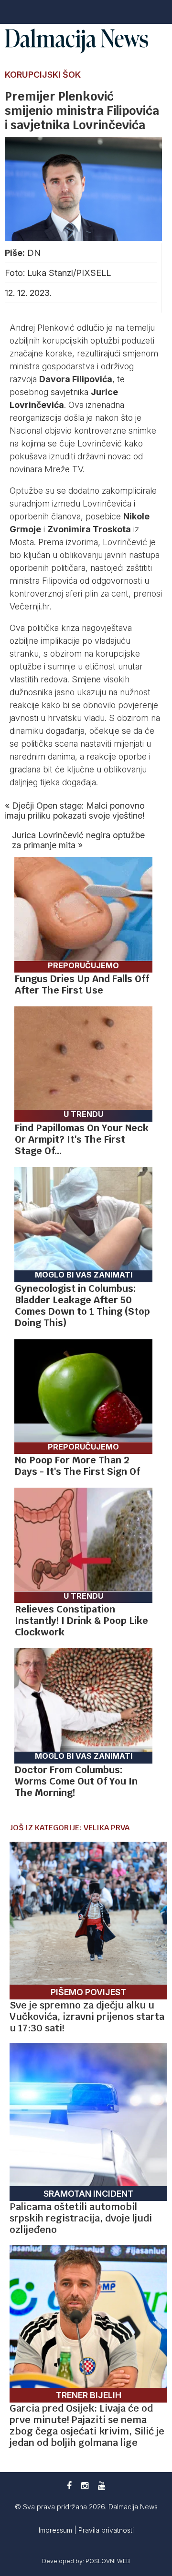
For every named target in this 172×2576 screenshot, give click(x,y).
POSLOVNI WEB (108, 2561)
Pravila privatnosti (106, 2530)
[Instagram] (85, 2486)
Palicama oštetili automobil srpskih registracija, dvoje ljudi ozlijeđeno (81, 2218)
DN (34, 253)
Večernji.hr (30, 606)
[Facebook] (69, 2486)
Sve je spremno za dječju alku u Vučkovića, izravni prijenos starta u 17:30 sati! (87, 2017)
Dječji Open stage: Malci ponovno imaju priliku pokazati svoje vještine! (75, 811)
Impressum (56, 2530)
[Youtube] (102, 2486)
